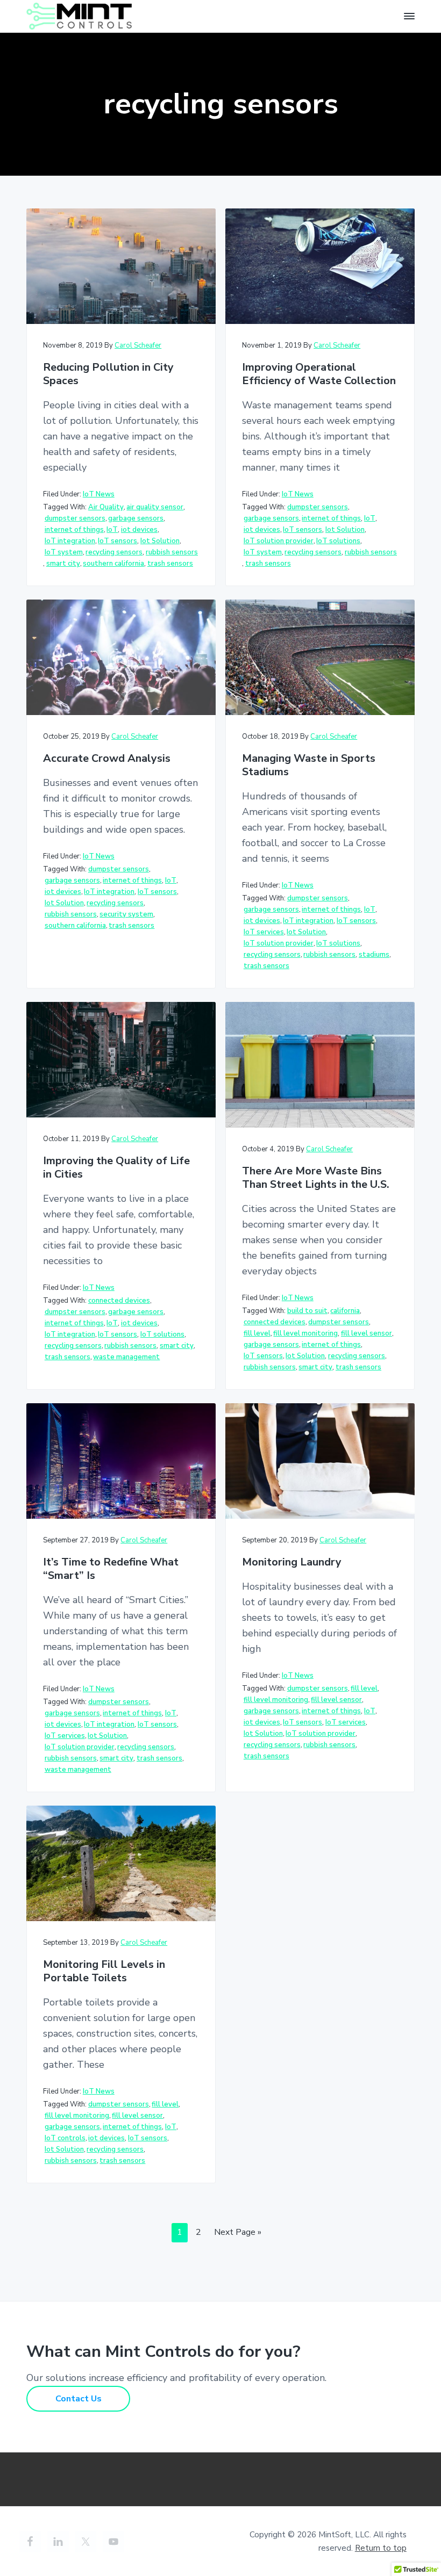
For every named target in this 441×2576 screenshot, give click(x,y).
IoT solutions (338, 541)
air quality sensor (155, 507)
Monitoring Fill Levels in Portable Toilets (104, 1971)
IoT (112, 530)
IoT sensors (118, 541)
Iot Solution (160, 541)
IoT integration (70, 541)
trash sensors (170, 564)
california (345, 1311)
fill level (257, 1333)
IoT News (99, 494)
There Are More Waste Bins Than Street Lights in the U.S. (316, 1178)
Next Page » (237, 2234)
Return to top (381, 2548)
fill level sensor (367, 1333)
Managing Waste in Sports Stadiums (309, 765)
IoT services (264, 932)
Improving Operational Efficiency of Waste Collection (319, 374)
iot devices (139, 530)
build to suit (307, 1311)
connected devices (119, 1301)
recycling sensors (114, 552)
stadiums (374, 955)
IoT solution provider (279, 541)
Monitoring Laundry (292, 1563)
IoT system (64, 552)
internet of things (74, 530)
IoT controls (65, 2138)
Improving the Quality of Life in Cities (116, 1168)
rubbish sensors (172, 552)
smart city (63, 564)
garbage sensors (136, 518)
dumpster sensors (75, 518)
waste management (126, 1357)
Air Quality (106, 507)
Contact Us (79, 2399)
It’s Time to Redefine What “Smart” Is (111, 1569)
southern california (113, 564)
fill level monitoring (305, 1333)
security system (126, 914)
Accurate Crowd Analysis (107, 759)
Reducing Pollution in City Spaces (108, 374)
